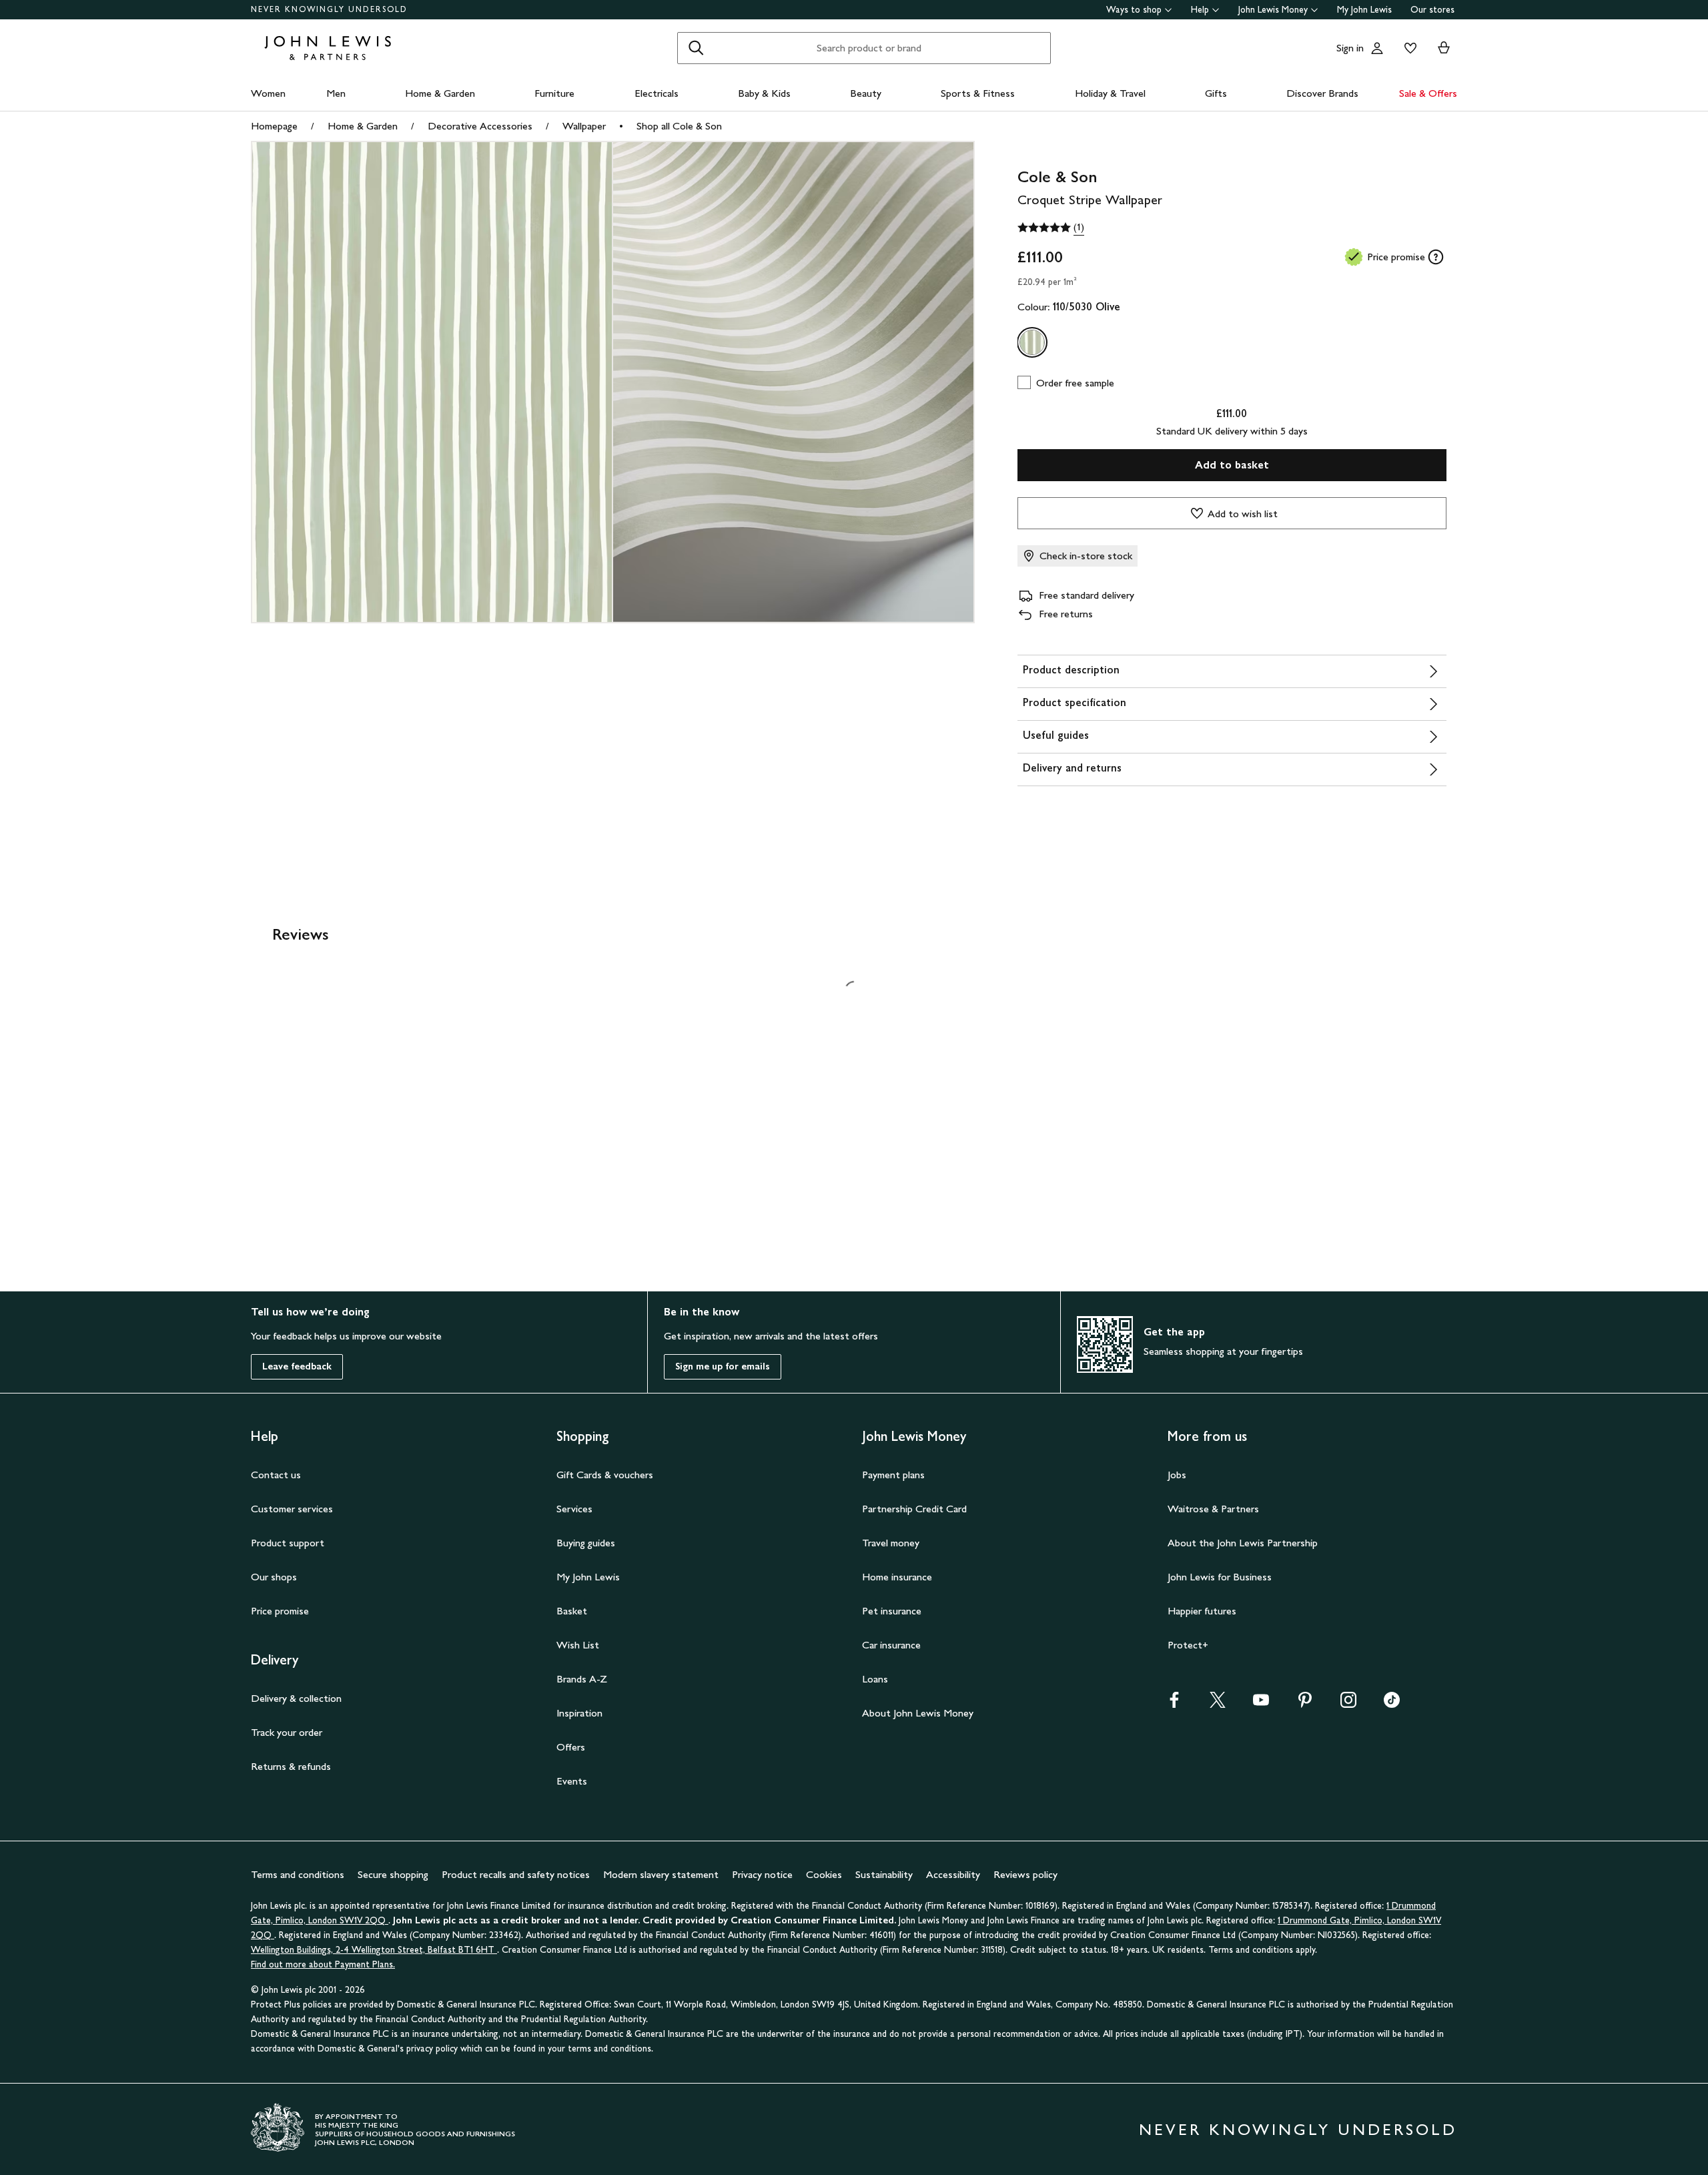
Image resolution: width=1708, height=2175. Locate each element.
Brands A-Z (582, 1679)
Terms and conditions (298, 1874)
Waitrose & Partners (1213, 1509)
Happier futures (1202, 1611)
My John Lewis (1364, 10)
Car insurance (891, 1645)
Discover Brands (1322, 93)
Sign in (1350, 48)
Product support (288, 1543)
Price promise (280, 1611)
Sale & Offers (1428, 93)
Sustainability (884, 1874)
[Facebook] (1174, 1704)
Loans (875, 1679)
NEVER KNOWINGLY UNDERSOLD (329, 9)
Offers (571, 1747)
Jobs (1177, 1475)
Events (572, 1781)
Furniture (554, 93)
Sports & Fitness (978, 93)
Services (574, 1509)
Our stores (1432, 10)
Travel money (891, 1543)
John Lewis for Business (1220, 1577)
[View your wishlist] (1408, 48)
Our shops (274, 1577)
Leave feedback (297, 1366)
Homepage (274, 126)
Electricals (657, 93)
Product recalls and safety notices (516, 1874)
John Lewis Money (1273, 10)
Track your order (287, 1732)
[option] (1032, 342)
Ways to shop (1134, 10)
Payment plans (893, 1475)
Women (268, 93)
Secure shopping (393, 1874)
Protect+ (1188, 1645)
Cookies (824, 1874)
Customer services (292, 1509)
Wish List (578, 1645)
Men (336, 93)
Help (1200, 10)
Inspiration (579, 1713)
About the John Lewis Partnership (1243, 1543)
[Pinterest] (1305, 1704)
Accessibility (953, 1874)
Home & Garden (440, 93)
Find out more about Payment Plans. (323, 1964)
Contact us (276, 1475)
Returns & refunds (291, 1766)
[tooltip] (1436, 257)
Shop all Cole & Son (679, 126)
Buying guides (586, 1543)
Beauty (866, 93)
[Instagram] (1348, 1704)
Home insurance (897, 1577)
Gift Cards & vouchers (605, 1475)
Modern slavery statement (661, 1874)
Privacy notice (762, 1874)
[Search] (696, 48)
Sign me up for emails (723, 1366)
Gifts (1216, 93)
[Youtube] (1261, 1704)
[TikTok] (1392, 1704)
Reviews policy (1025, 1874)
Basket (572, 1611)
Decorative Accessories (480, 126)
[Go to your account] (1377, 48)
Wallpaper (584, 126)
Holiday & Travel (1110, 93)
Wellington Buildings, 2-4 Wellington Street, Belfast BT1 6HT (374, 1950)
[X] (1218, 1704)
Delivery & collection (296, 1698)
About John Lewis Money (918, 1713)
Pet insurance (892, 1611)
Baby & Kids (764, 93)
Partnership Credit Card (914, 1509)
